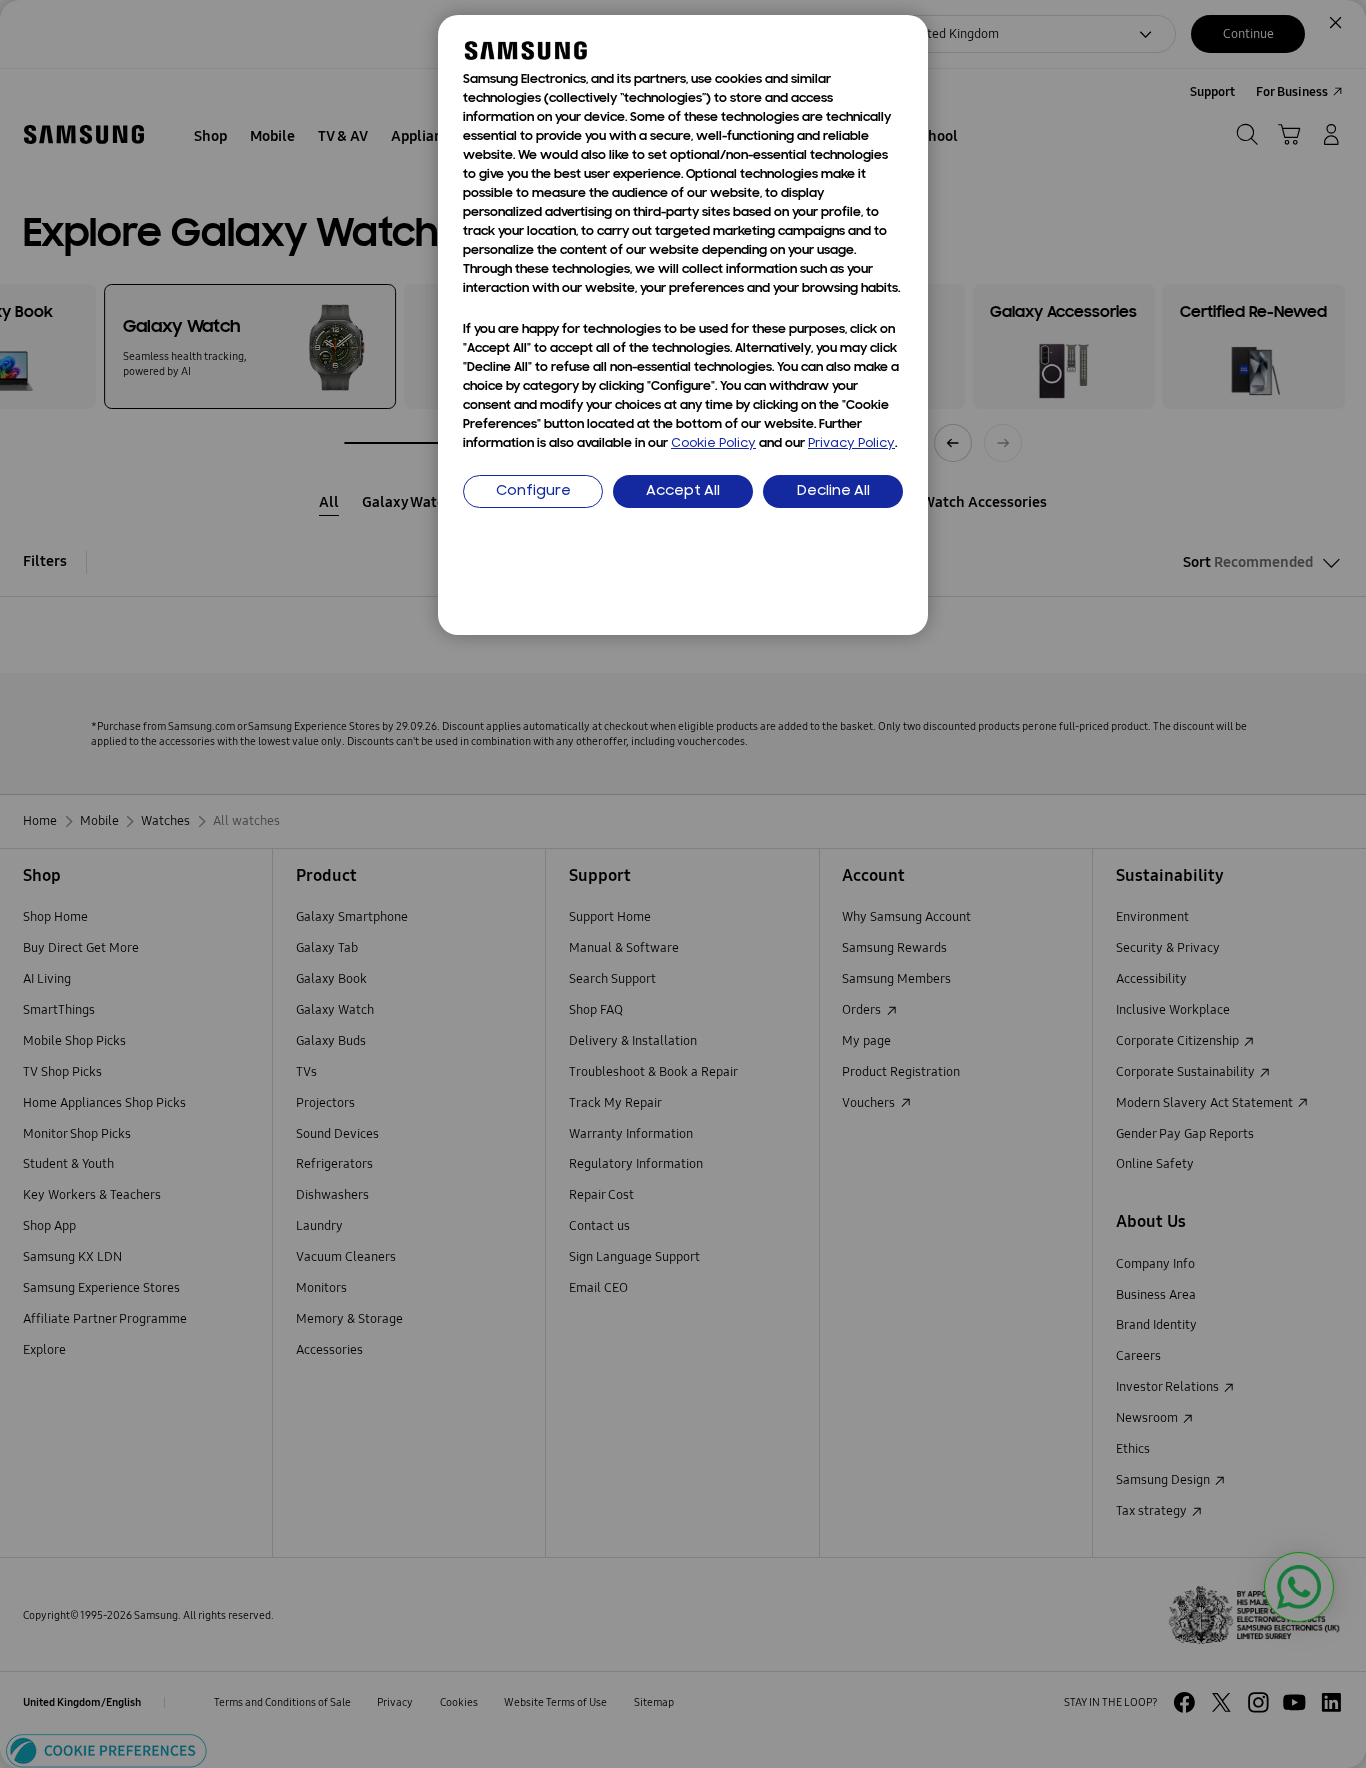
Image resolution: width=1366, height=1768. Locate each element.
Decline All (833, 491)
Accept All (683, 491)
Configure (533, 491)
